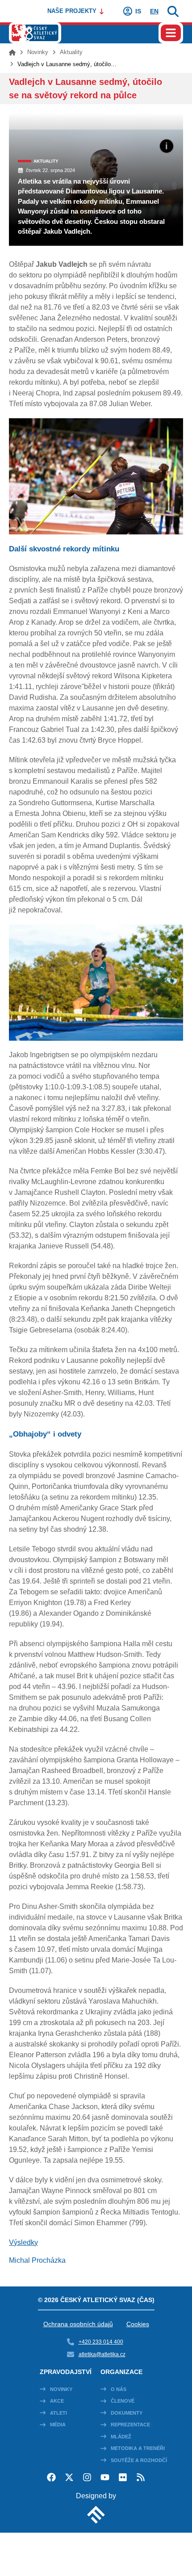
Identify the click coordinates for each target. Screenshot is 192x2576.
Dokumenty (127, 2413)
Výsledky (23, 2242)
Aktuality (71, 52)
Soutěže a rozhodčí (139, 2460)
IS (138, 11)
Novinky (38, 52)
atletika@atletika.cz (102, 2354)
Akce (57, 2401)
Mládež (121, 2437)
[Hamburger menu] (171, 33)
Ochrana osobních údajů (78, 2324)
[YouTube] (105, 2477)
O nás (119, 2389)
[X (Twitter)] (69, 2477)
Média (58, 2425)
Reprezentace (130, 2425)
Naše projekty (72, 11)
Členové (123, 2401)
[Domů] (12, 52)
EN (154, 11)
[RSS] (141, 2477)
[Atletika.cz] (35, 33)
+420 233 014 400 (101, 2342)
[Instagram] (87, 2477)
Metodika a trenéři (138, 2448)
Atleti (58, 2413)
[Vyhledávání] (173, 11)
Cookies (138, 2324)
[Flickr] (123, 2477)
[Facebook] (51, 2477)
